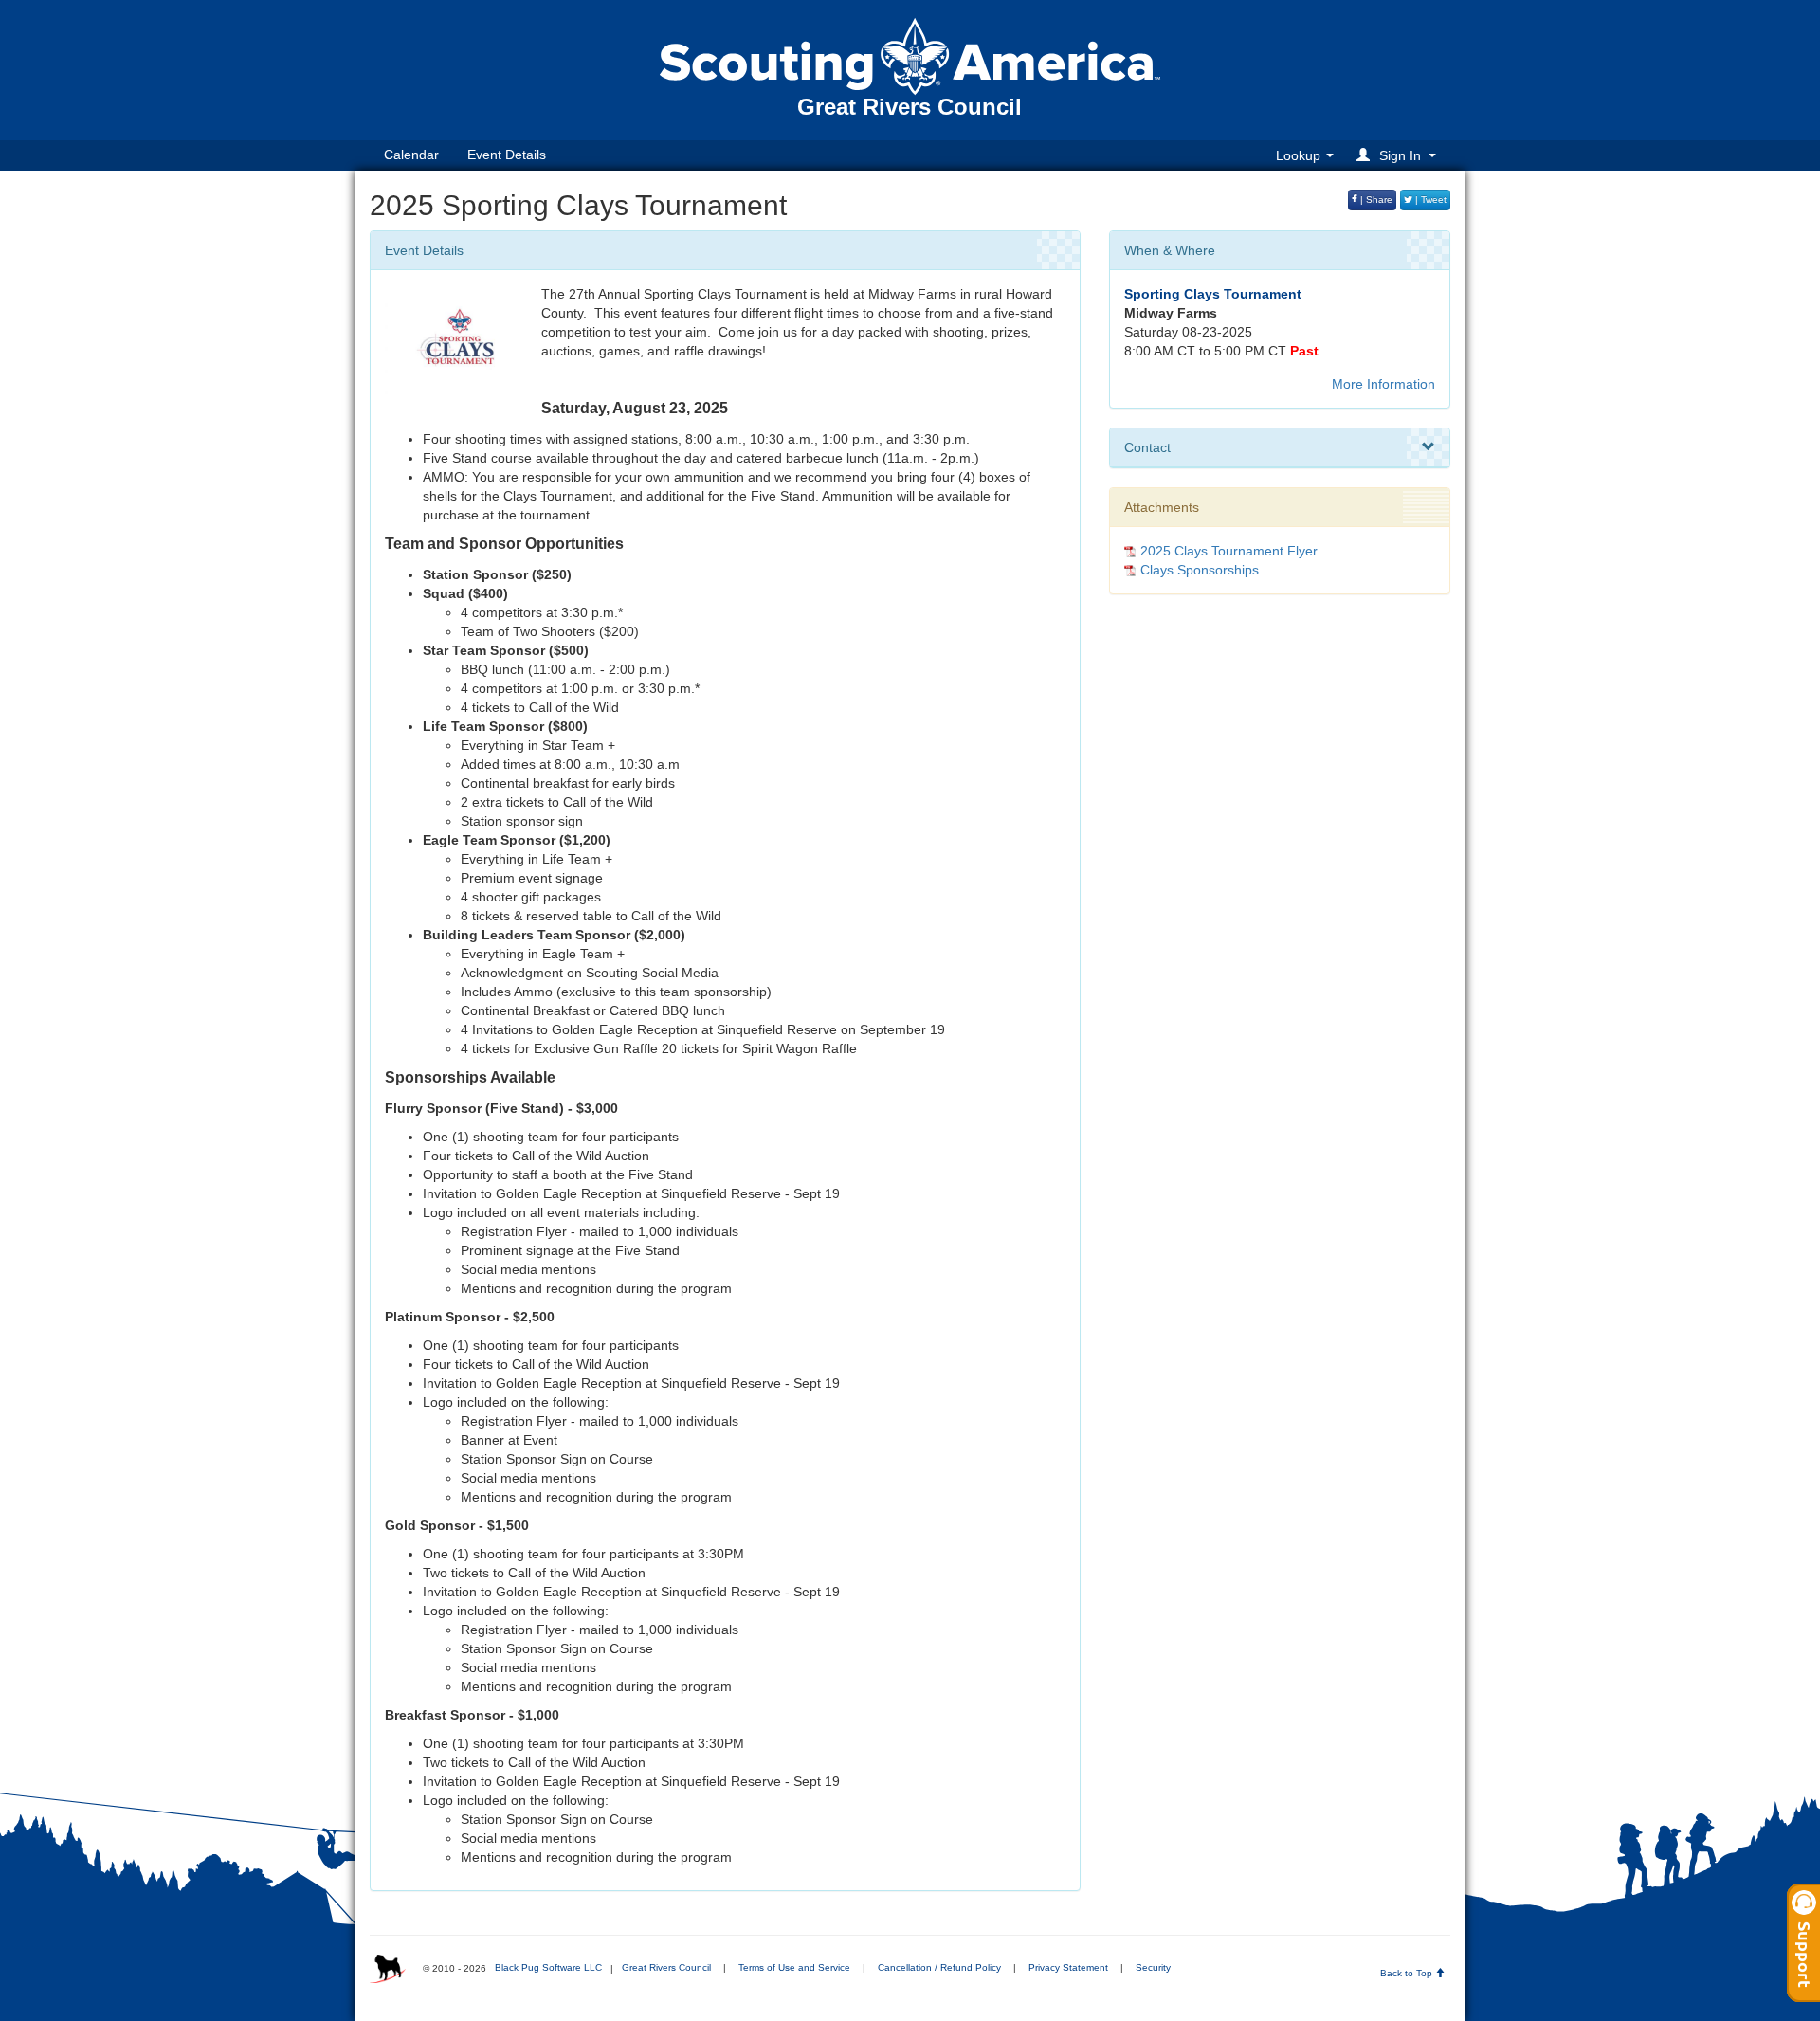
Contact (1147, 447)
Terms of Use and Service (794, 1967)
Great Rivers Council (666, 1967)
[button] (1399, 155)
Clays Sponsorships (1200, 570)
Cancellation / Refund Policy (939, 1967)
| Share (1375, 200)
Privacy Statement (1068, 1967)
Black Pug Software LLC (548, 1967)
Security (1153, 1967)
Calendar (411, 155)
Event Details (507, 155)
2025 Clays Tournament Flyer (1229, 551)
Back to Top (1408, 1973)
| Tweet (1429, 200)
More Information (1383, 384)
